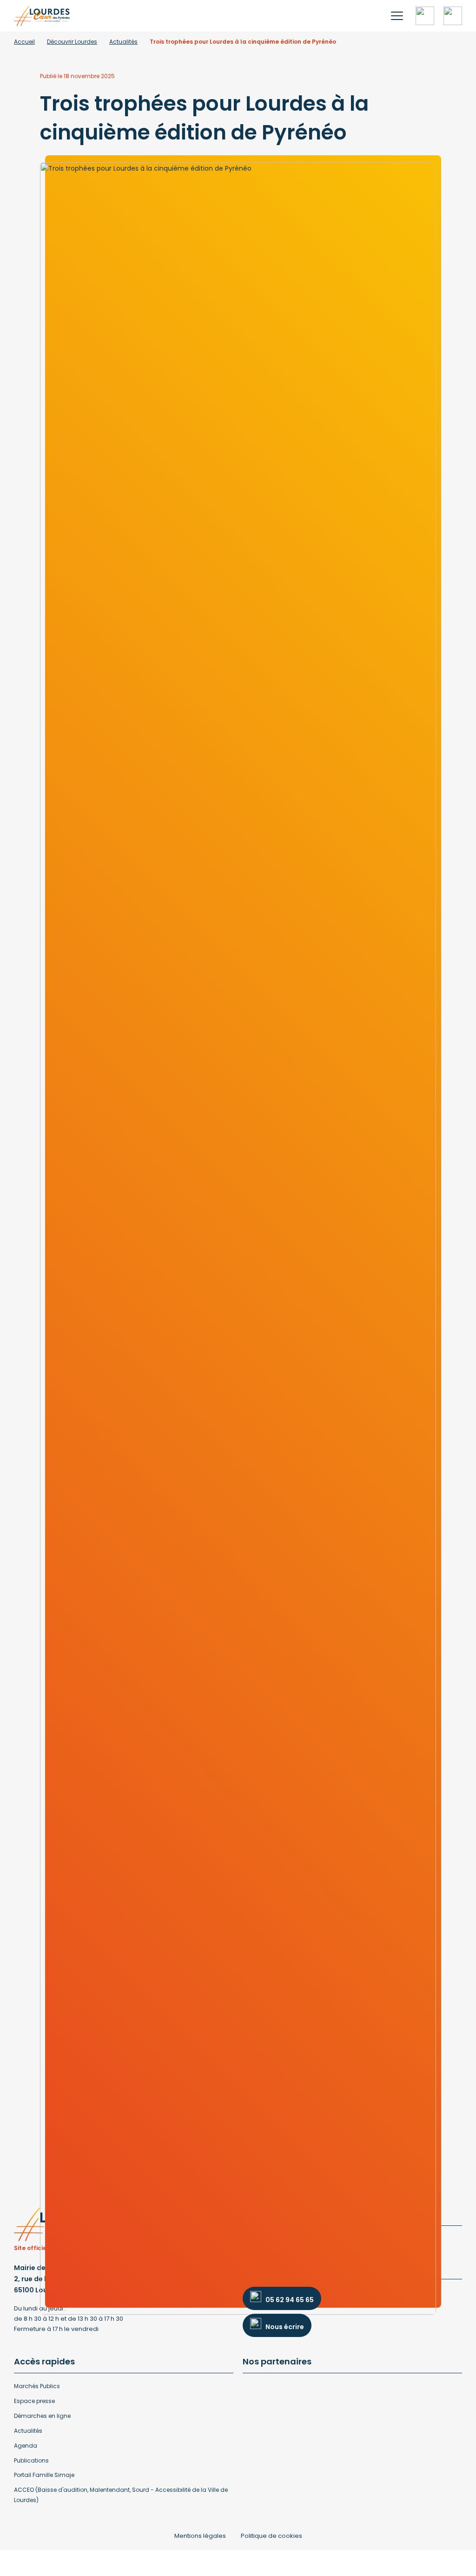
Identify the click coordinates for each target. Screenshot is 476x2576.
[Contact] (453, 16)
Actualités (123, 42)
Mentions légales (200, 2536)
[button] (397, 16)
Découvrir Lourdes (72, 42)
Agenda (26, 2446)
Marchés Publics (37, 2386)
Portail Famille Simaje (44, 2475)
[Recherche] (425, 16)
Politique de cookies (271, 2536)
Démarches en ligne (42, 2416)
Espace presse (34, 2401)
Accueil (24, 42)
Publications (31, 2460)
